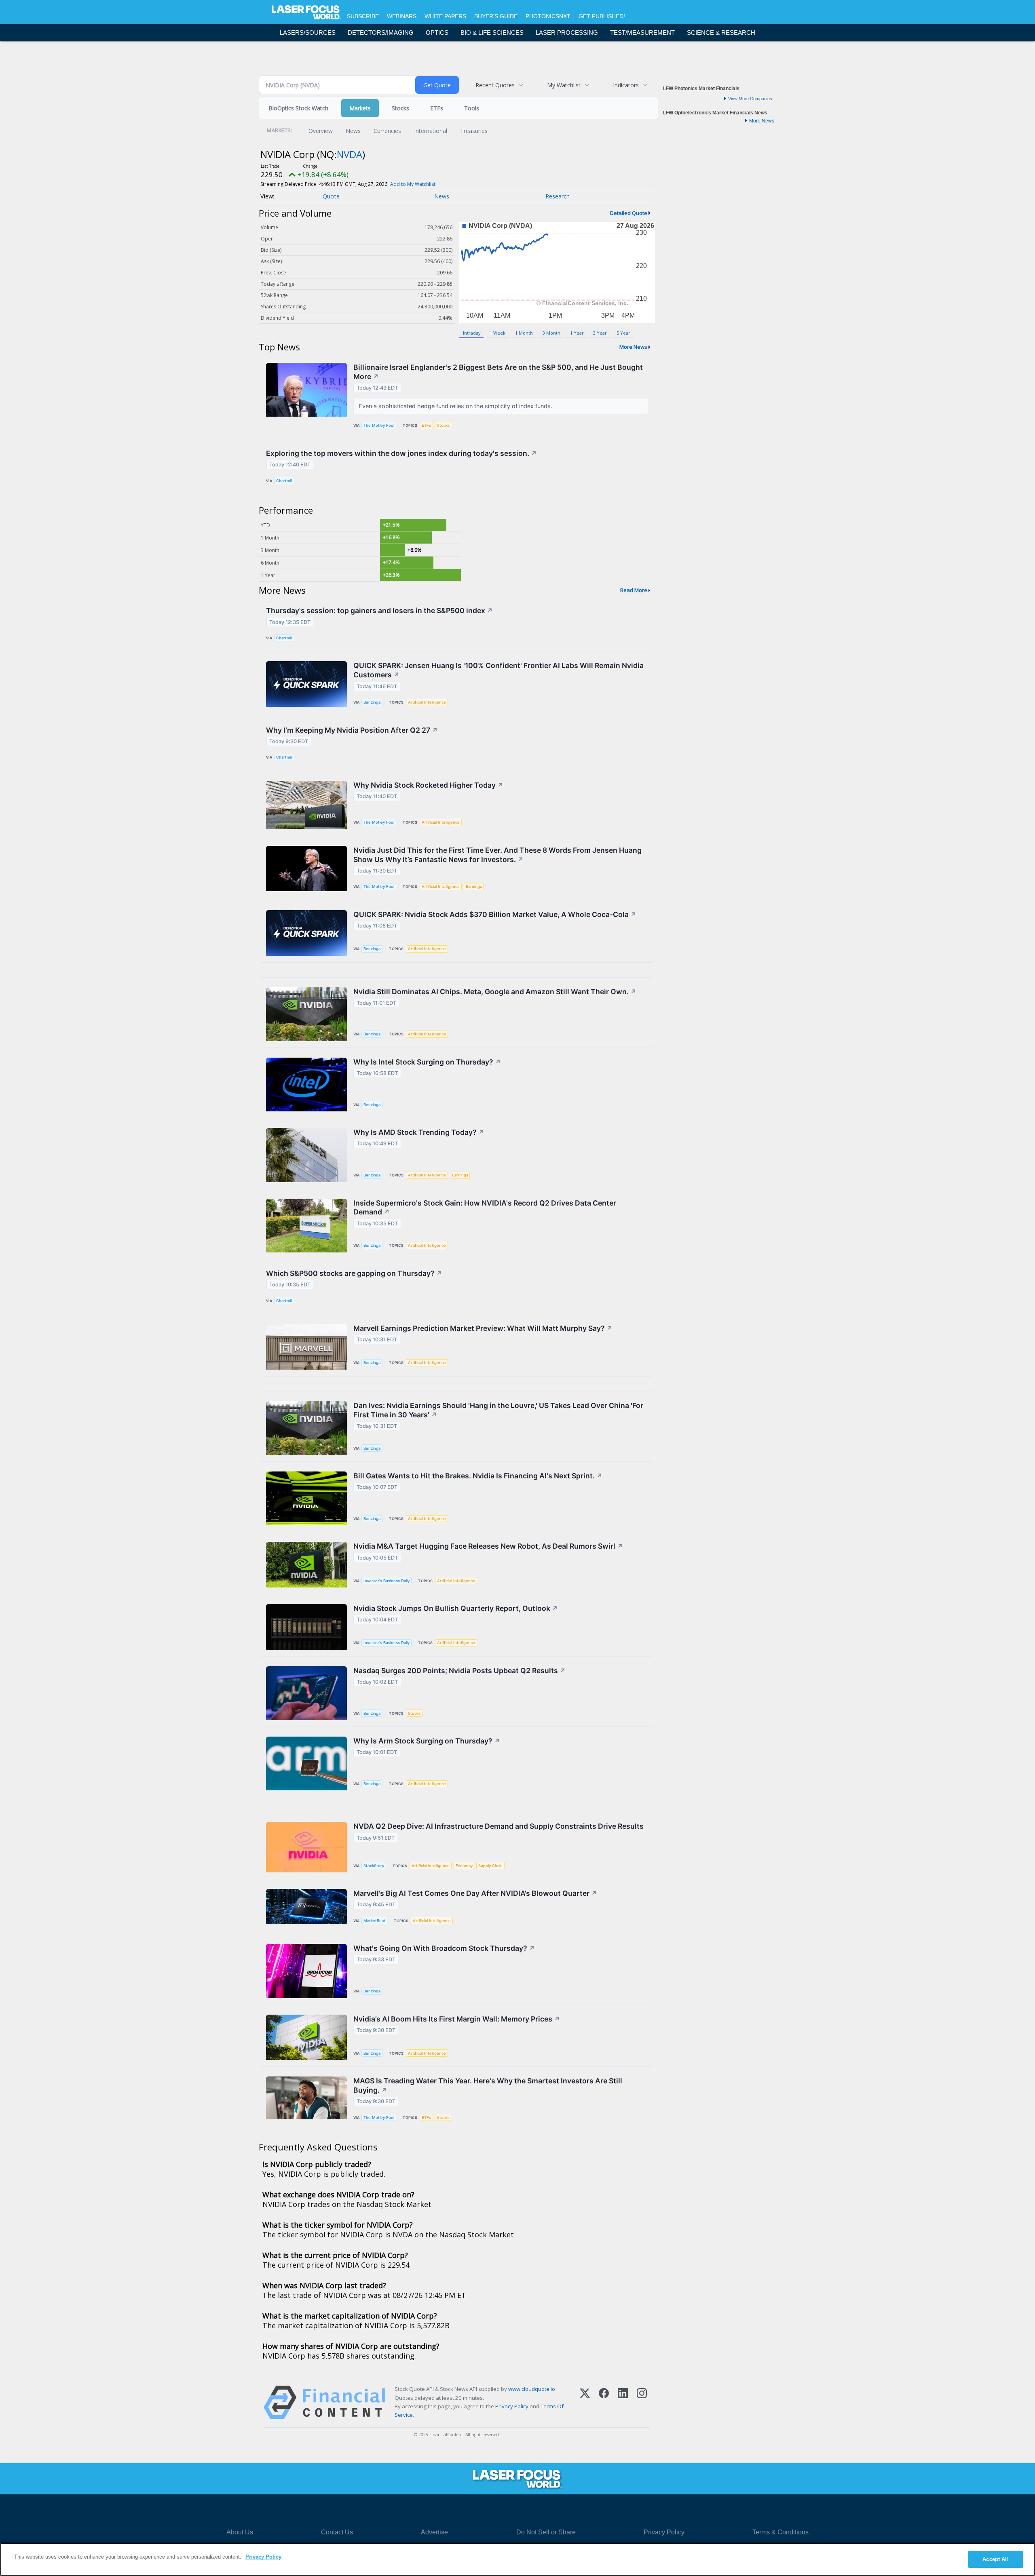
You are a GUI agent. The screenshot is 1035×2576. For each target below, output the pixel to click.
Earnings (474, 886)
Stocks (400, 108)
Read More (634, 590)
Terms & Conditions (780, 2532)
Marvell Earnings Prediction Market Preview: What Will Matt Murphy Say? (483, 1328)
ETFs (437, 108)
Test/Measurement (642, 33)
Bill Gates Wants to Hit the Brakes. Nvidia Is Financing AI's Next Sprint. (478, 1476)
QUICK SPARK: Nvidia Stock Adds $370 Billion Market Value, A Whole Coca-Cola (495, 914)
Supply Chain (490, 1866)
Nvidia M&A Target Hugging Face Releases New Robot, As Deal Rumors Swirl (488, 1546)
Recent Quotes (495, 85)
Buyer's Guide (496, 16)
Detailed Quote (629, 213)
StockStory (374, 1866)
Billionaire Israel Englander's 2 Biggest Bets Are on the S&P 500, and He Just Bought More (498, 372)
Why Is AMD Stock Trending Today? (419, 1132)
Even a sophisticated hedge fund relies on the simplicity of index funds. (456, 406)
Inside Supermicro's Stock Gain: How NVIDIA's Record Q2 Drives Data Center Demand (485, 1208)
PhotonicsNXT (548, 16)
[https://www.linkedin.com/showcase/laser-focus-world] (505, 2511)
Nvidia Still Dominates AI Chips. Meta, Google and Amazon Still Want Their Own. (495, 992)
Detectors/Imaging (381, 33)
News (353, 131)
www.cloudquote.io (532, 2389)
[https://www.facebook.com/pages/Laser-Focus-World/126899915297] (482, 2511)
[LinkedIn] (623, 2402)
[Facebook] (604, 2402)
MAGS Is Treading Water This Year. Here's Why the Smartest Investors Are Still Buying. (488, 2085)
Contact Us (337, 2532)
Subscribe (363, 16)
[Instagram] (642, 2402)
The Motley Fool (379, 425)
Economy (464, 1866)
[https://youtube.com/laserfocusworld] (551, 2511)
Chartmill (284, 481)
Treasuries (474, 131)
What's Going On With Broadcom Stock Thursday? (444, 1948)
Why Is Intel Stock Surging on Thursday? (427, 1062)
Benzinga (372, 702)
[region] (517, 2559)
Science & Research (721, 33)
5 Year (623, 333)
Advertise (434, 2532)
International (431, 131)
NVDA (350, 154)
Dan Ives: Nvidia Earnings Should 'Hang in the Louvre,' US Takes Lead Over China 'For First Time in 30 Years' (498, 1410)
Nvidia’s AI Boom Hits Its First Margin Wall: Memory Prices (457, 2019)
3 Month (551, 333)
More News (633, 347)
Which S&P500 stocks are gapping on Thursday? (354, 1273)
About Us (240, 2532)
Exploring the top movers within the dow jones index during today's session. (401, 453)
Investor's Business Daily (387, 1581)
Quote (331, 196)
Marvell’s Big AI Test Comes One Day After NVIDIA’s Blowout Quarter (475, 1893)
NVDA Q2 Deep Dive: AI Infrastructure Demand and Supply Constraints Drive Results (498, 1826)
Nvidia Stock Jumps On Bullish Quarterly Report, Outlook (456, 1608)
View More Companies (750, 99)
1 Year (577, 333)
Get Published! (602, 16)
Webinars (402, 16)
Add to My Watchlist (413, 184)
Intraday (472, 333)
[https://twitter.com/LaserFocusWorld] (528, 2511)
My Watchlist (564, 85)
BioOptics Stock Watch (298, 108)
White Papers (445, 16)
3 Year (600, 333)
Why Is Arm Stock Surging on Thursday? (427, 1741)
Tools (472, 108)
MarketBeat (374, 1921)
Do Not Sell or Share (546, 2532)
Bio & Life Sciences (492, 33)
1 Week (497, 333)
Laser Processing (567, 33)
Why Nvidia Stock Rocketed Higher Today (428, 785)
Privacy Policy (512, 2406)
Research (558, 196)
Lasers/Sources (308, 33)
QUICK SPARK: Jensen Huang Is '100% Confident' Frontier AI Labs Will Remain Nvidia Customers (498, 670)
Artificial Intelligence (427, 702)
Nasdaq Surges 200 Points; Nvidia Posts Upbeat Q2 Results (459, 1671)
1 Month (524, 333)
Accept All (995, 2559)
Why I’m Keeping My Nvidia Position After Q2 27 (352, 730)
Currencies (387, 131)
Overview (321, 131)
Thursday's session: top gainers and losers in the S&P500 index (379, 610)
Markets (360, 108)
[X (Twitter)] (585, 2402)
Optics (437, 33)
